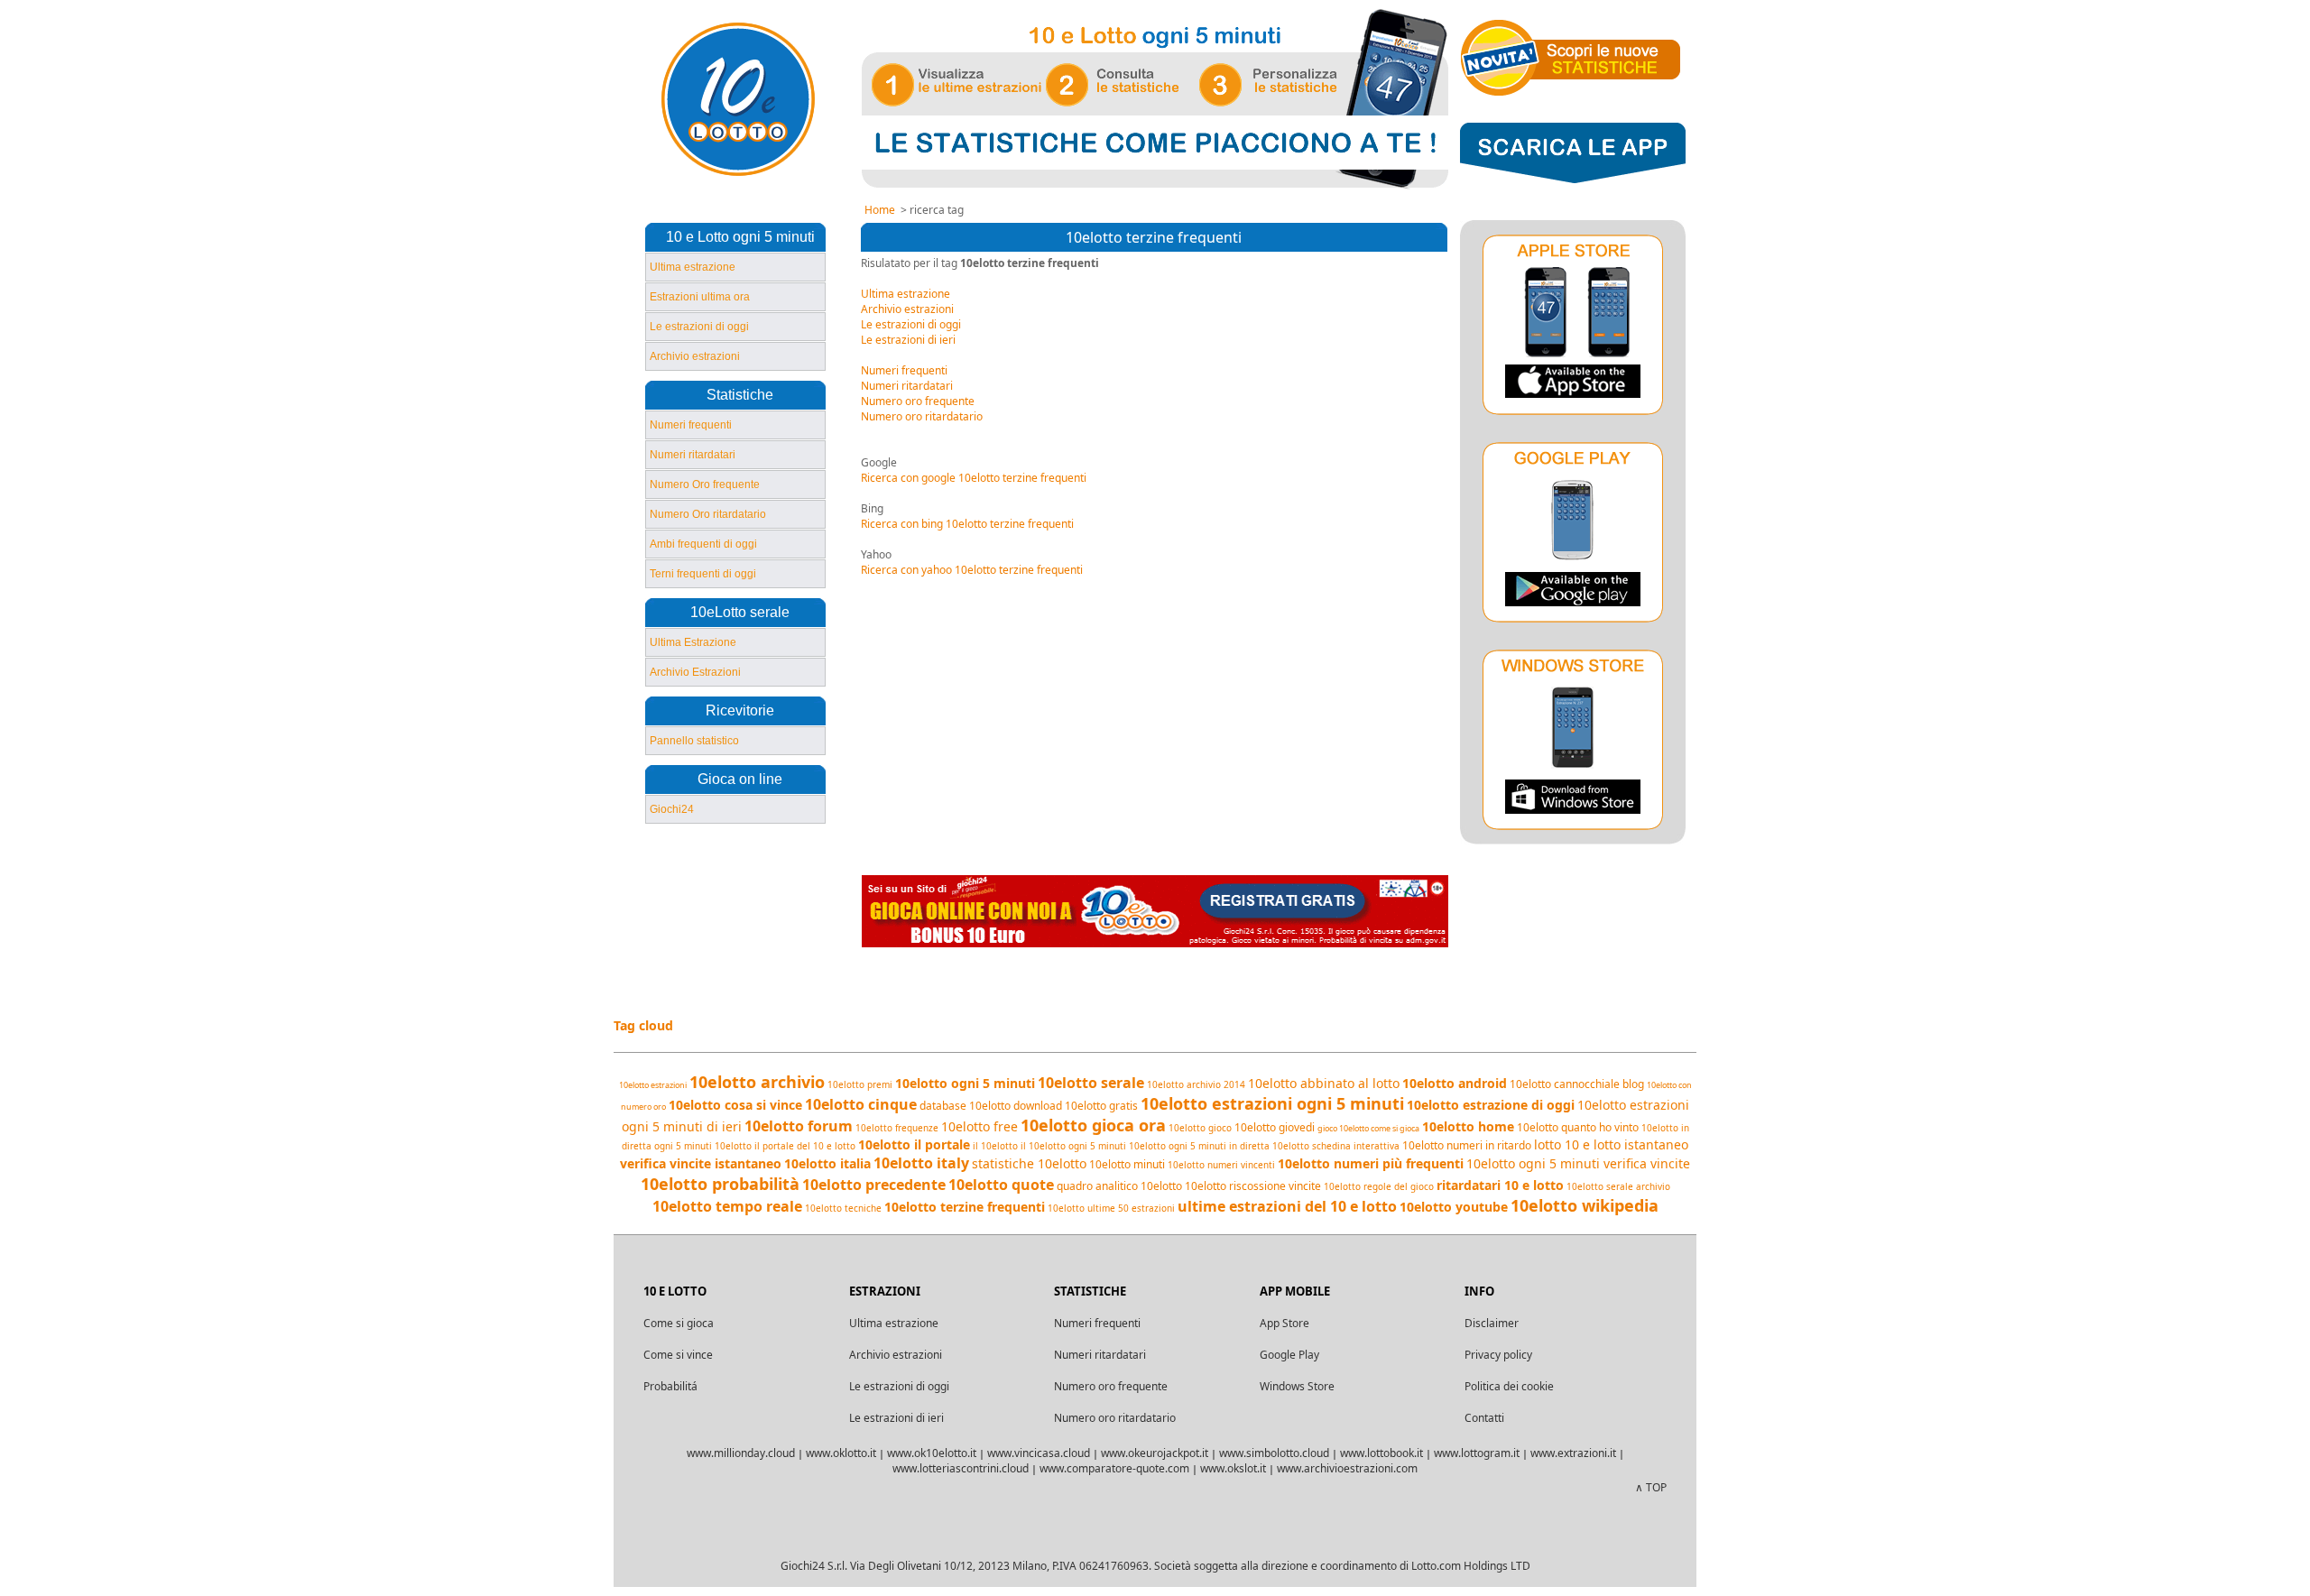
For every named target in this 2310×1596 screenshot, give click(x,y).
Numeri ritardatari (693, 455)
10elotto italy (921, 1163)
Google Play (1289, 1355)
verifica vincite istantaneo (701, 1163)
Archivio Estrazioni (695, 672)
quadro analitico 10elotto (1119, 1186)
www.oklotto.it (841, 1453)
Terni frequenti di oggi (703, 574)
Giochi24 (672, 809)
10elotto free (979, 1126)
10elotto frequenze (897, 1128)
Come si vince (678, 1355)
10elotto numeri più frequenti (1371, 1163)
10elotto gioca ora (1093, 1125)
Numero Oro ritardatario (708, 514)
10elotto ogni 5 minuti (965, 1083)
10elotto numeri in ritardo (1467, 1145)
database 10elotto (965, 1106)
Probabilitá (670, 1386)
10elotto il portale (914, 1144)
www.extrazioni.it (1573, 1453)
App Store (1284, 1323)
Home (880, 210)
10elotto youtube (1454, 1207)
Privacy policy (1498, 1355)
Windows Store (1297, 1386)
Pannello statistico (694, 741)
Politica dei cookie (1509, 1386)
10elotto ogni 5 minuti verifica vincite (1578, 1163)
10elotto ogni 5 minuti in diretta (1199, 1146)
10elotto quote (1001, 1185)
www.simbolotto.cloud (1274, 1453)
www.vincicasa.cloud (1039, 1453)
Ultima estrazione (693, 267)
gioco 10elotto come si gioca (1368, 1128)
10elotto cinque (861, 1104)
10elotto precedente (874, 1185)
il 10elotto (995, 1146)
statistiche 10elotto (1029, 1163)
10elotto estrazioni (653, 1085)
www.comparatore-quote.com (1114, 1468)
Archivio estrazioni (695, 356)
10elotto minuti (1127, 1164)
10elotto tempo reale (727, 1206)
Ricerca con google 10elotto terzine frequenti (974, 478)
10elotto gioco (1200, 1128)
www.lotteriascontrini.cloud (961, 1468)
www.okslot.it (1233, 1468)
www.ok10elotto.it (932, 1453)
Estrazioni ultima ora (700, 297)
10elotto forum (799, 1126)
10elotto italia (827, 1163)
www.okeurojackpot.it (1155, 1453)
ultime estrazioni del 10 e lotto (1287, 1206)
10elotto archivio (757, 1082)
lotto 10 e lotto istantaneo (1611, 1144)
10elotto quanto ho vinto (1578, 1127)
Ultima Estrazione (693, 642)
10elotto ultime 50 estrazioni (1111, 1208)
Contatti (1484, 1418)
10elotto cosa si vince (735, 1105)
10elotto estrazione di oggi (1491, 1105)
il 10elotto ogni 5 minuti (1073, 1146)
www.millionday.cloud (741, 1453)
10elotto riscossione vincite (1253, 1186)
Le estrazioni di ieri (908, 340)
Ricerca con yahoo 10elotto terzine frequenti (972, 570)
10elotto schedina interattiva (1336, 1146)
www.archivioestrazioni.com (1347, 1468)
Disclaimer (1492, 1323)
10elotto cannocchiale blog (1577, 1084)
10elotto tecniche (843, 1208)
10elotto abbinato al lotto (1324, 1083)
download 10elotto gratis (1076, 1106)
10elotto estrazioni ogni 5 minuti (1272, 1103)
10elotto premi (860, 1084)
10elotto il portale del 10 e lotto (785, 1146)
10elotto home (1468, 1126)
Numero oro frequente (918, 401)
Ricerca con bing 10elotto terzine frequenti (967, 524)
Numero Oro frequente (705, 484)
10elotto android (1455, 1083)
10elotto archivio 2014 (1196, 1084)
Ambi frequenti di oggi (703, 544)
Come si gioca (679, 1323)
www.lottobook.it (1381, 1453)
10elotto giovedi (1275, 1127)
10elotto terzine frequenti (965, 1207)
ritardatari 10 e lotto (1500, 1185)
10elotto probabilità (720, 1184)
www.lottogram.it (1477, 1453)
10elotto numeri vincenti (1221, 1165)
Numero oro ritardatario (922, 416)
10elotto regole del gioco (1379, 1186)
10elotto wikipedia (1585, 1205)
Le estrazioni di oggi (699, 327)
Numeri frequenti (691, 425)
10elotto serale (1091, 1083)
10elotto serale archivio (1618, 1186)
